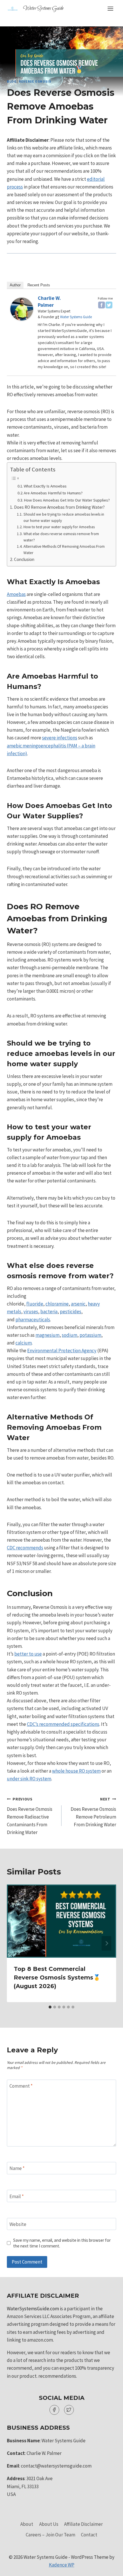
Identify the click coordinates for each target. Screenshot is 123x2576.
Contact (89, 2535)
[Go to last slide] (17, 1943)
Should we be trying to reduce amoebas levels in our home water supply (64, 517)
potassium (90, 1335)
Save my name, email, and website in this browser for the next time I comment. (62, 2243)
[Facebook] (102, 305)
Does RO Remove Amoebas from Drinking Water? (59, 507)
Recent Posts (39, 285)
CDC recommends (25, 1548)
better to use (28, 1654)
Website (18, 2224)
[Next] (106, 1943)
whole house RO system (76, 1771)
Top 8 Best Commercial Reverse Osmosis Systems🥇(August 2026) (57, 1977)
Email (17, 2196)
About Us (49, 2524)
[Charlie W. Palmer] (22, 309)
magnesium (47, 1335)
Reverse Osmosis (35, 81)
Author (15, 285)
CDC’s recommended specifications (63, 1724)
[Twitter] (109, 305)
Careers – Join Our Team (50, 2535)
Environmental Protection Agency (62, 1351)
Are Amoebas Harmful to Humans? (53, 493)
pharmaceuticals (33, 1320)
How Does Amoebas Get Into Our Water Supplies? (67, 500)
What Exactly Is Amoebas (45, 486)
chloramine (57, 1304)
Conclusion (24, 559)
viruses (31, 1312)
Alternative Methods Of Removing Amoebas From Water (64, 549)
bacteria (49, 1312)
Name (17, 2168)
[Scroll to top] (109, 2567)
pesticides (71, 1312)
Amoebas (16, 594)
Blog (12, 81)
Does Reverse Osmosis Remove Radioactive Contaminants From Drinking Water (30, 1816)
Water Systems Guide (76, 317)
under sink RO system (29, 1779)
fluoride (35, 1304)
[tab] (50, 2007)
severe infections (60, 738)
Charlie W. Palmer (49, 301)
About (27, 2524)
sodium (70, 1335)
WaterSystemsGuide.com (33, 2309)
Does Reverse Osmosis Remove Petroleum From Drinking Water (93, 1812)
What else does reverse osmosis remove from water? (61, 537)
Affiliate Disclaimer (83, 2524)
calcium (24, 1343)
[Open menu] (110, 8)
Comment (21, 2086)
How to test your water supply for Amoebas (59, 527)
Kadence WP (62, 2565)
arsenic (78, 1304)
